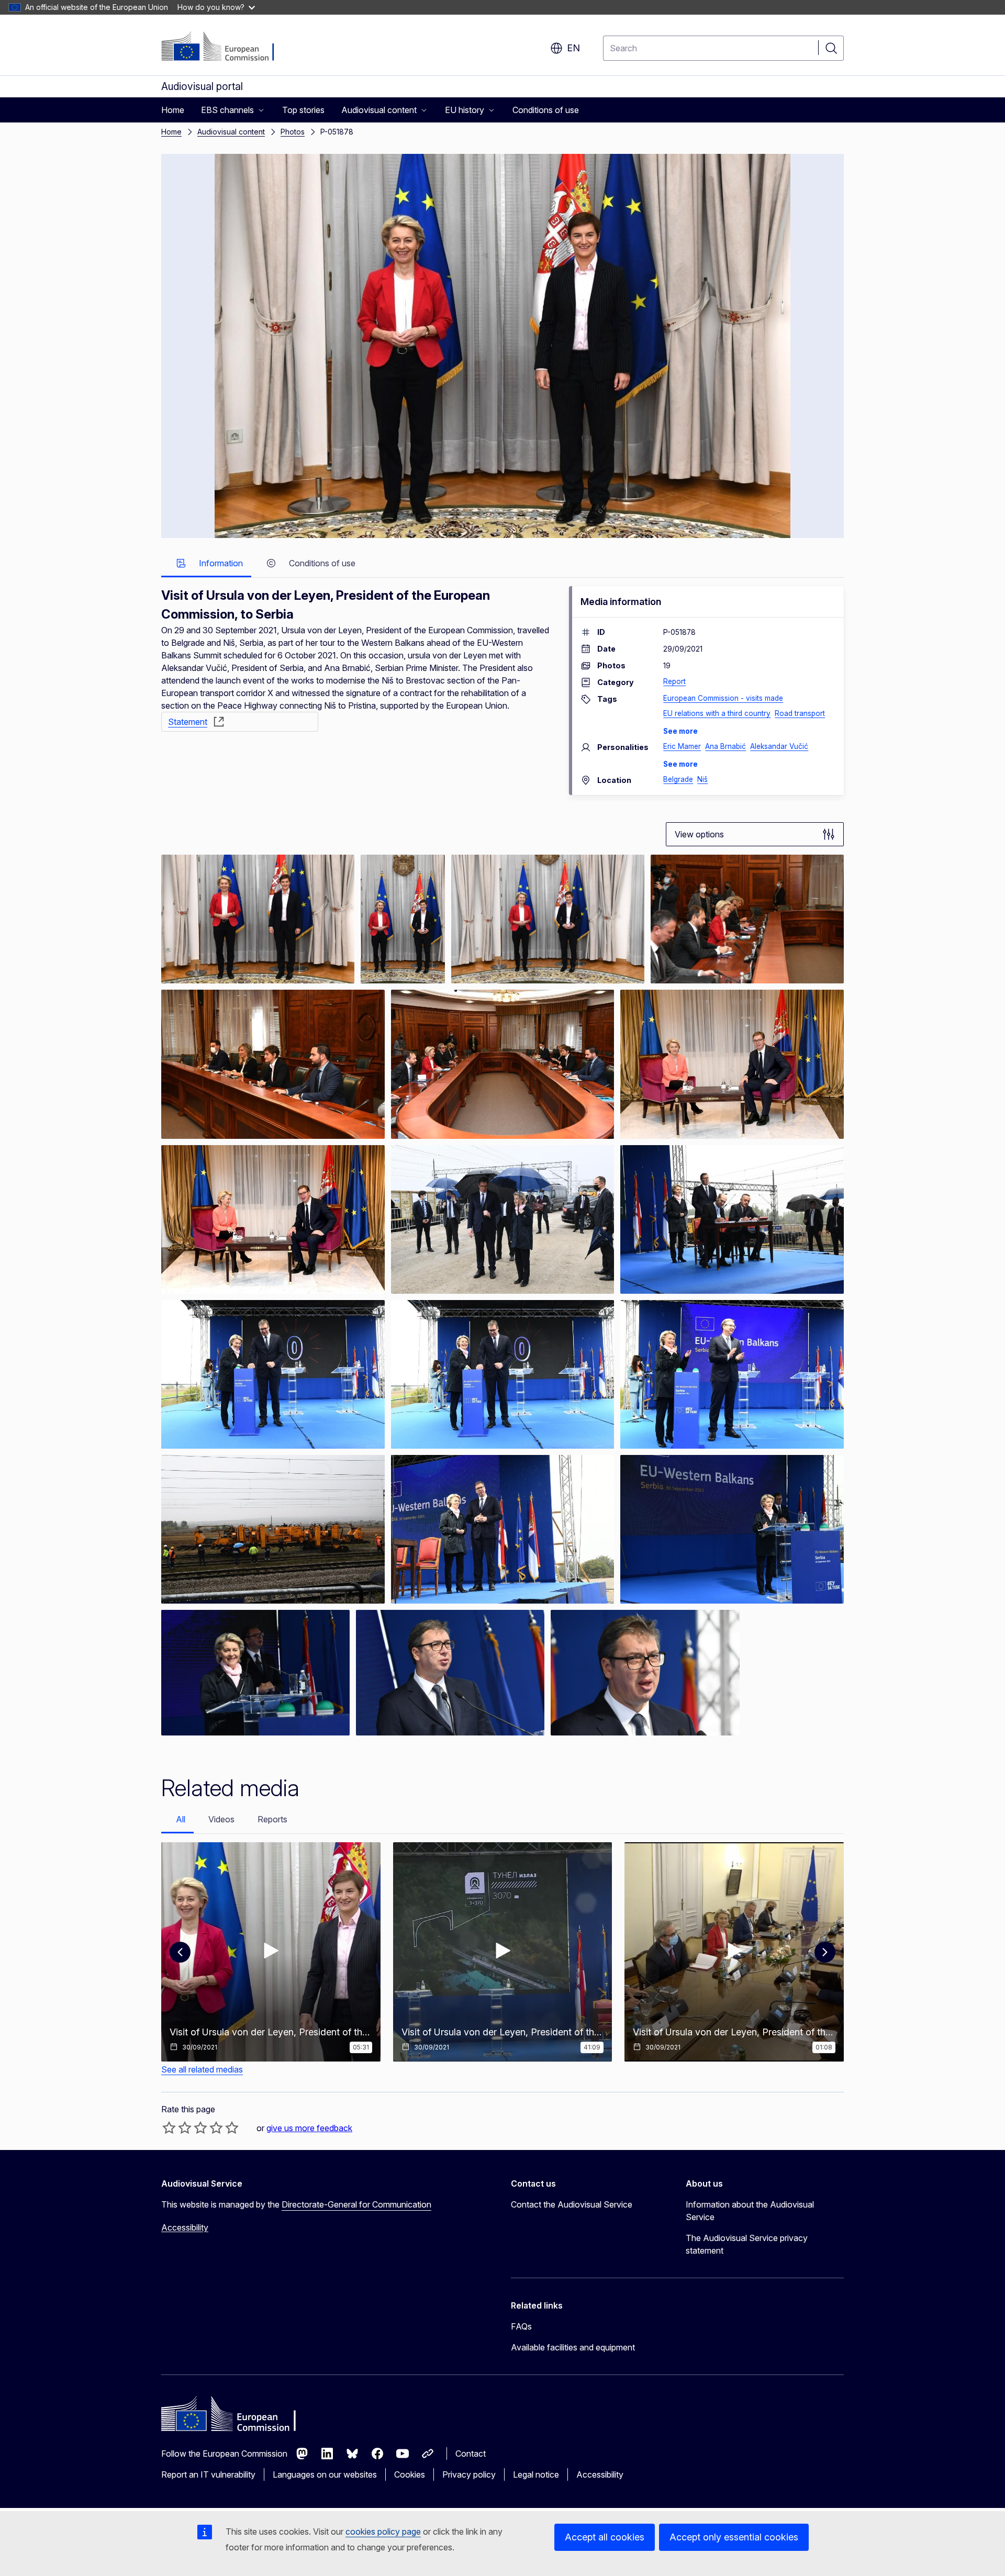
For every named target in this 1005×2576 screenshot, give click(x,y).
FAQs (521, 2326)
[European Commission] (225, 47)
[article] (258, 919)
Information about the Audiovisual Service (750, 2211)
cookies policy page (383, 2532)
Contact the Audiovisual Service (572, 2204)
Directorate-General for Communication (356, 2204)
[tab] (206, 564)
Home (171, 132)
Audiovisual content (231, 132)
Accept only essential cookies (734, 2537)
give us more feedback (309, 2128)
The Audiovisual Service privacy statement (747, 2244)
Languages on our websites (325, 2474)
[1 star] (169, 2127)
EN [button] (573, 48)
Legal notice (536, 2474)
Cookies (410, 2474)
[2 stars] (177, 2127)
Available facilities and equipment (573, 2347)
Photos (293, 132)
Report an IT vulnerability (208, 2474)
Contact (471, 2454)
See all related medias (202, 2069)
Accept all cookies (605, 2537)
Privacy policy (469, 2474)
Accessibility (185, 2227)
